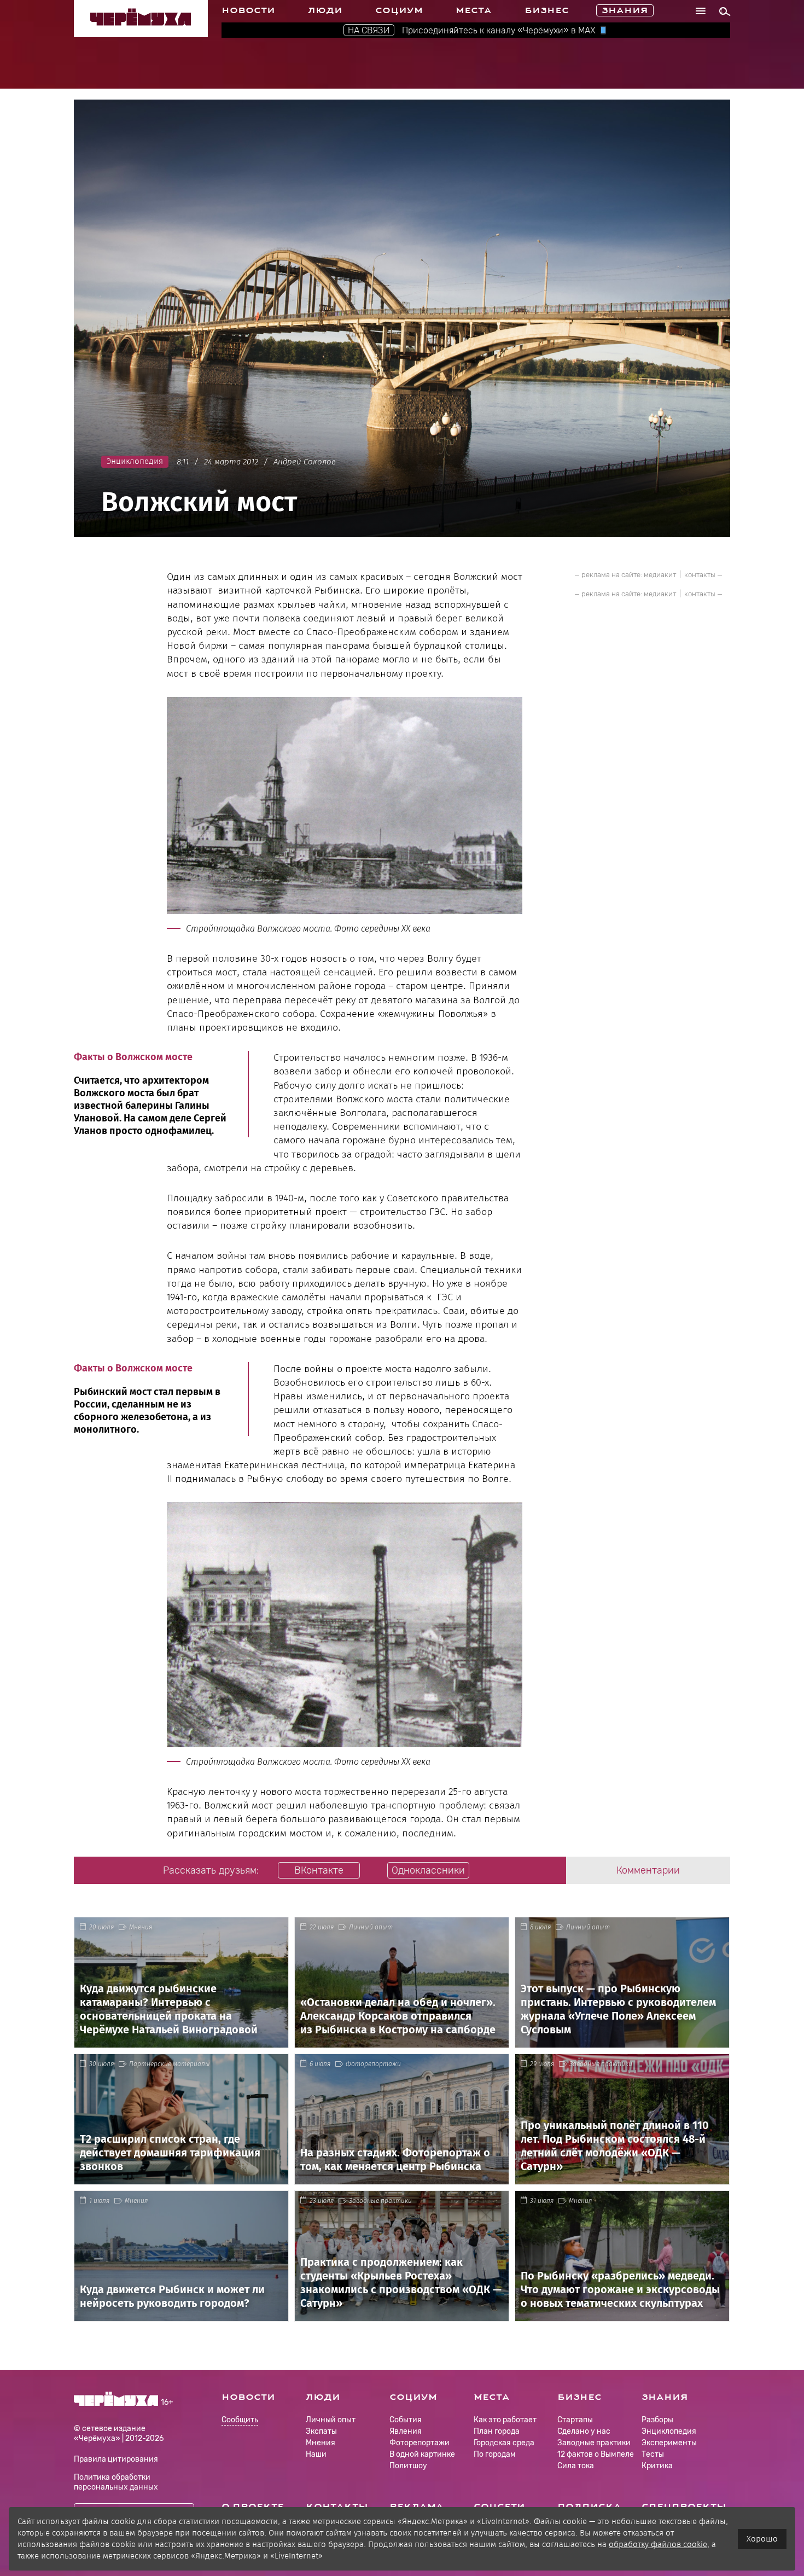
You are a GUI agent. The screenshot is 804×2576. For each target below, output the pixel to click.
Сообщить (240, 2420)
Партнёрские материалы (170, 2064)
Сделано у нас (584, 2431)
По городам (495, 2454)
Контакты (337, 2507)
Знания (625, 10)
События (406, 2420)
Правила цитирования (116, 2459)
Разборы (657, 2420)
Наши (316, 2454)
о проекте (253, 2507)
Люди (325, 10)
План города (497, 2431)
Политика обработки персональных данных (116, 2482)
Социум (399, 10)
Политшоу (408, 2466)
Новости (248, 10)
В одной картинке (422, 2454)
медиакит (660, 575)
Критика (657, 2466)
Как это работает (505, 2420)
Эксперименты (669, 2443)
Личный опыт (371, 1927)
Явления (406, 2431)
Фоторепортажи (373, 2064)
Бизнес (547, 10)
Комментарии (648, 1870)
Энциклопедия (669, 2431)
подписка (589, 2507)
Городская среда (504, 2443)
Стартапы (575, 2420)
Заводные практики (601, 2064)
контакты (700, 575)
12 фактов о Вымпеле (596, 2454)
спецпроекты (684, 2507)
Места (474, 10)
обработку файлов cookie (658, 2544)
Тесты (653, 2454)
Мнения (141, 1927)
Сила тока (576, 2466)
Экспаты (321, 2431)
